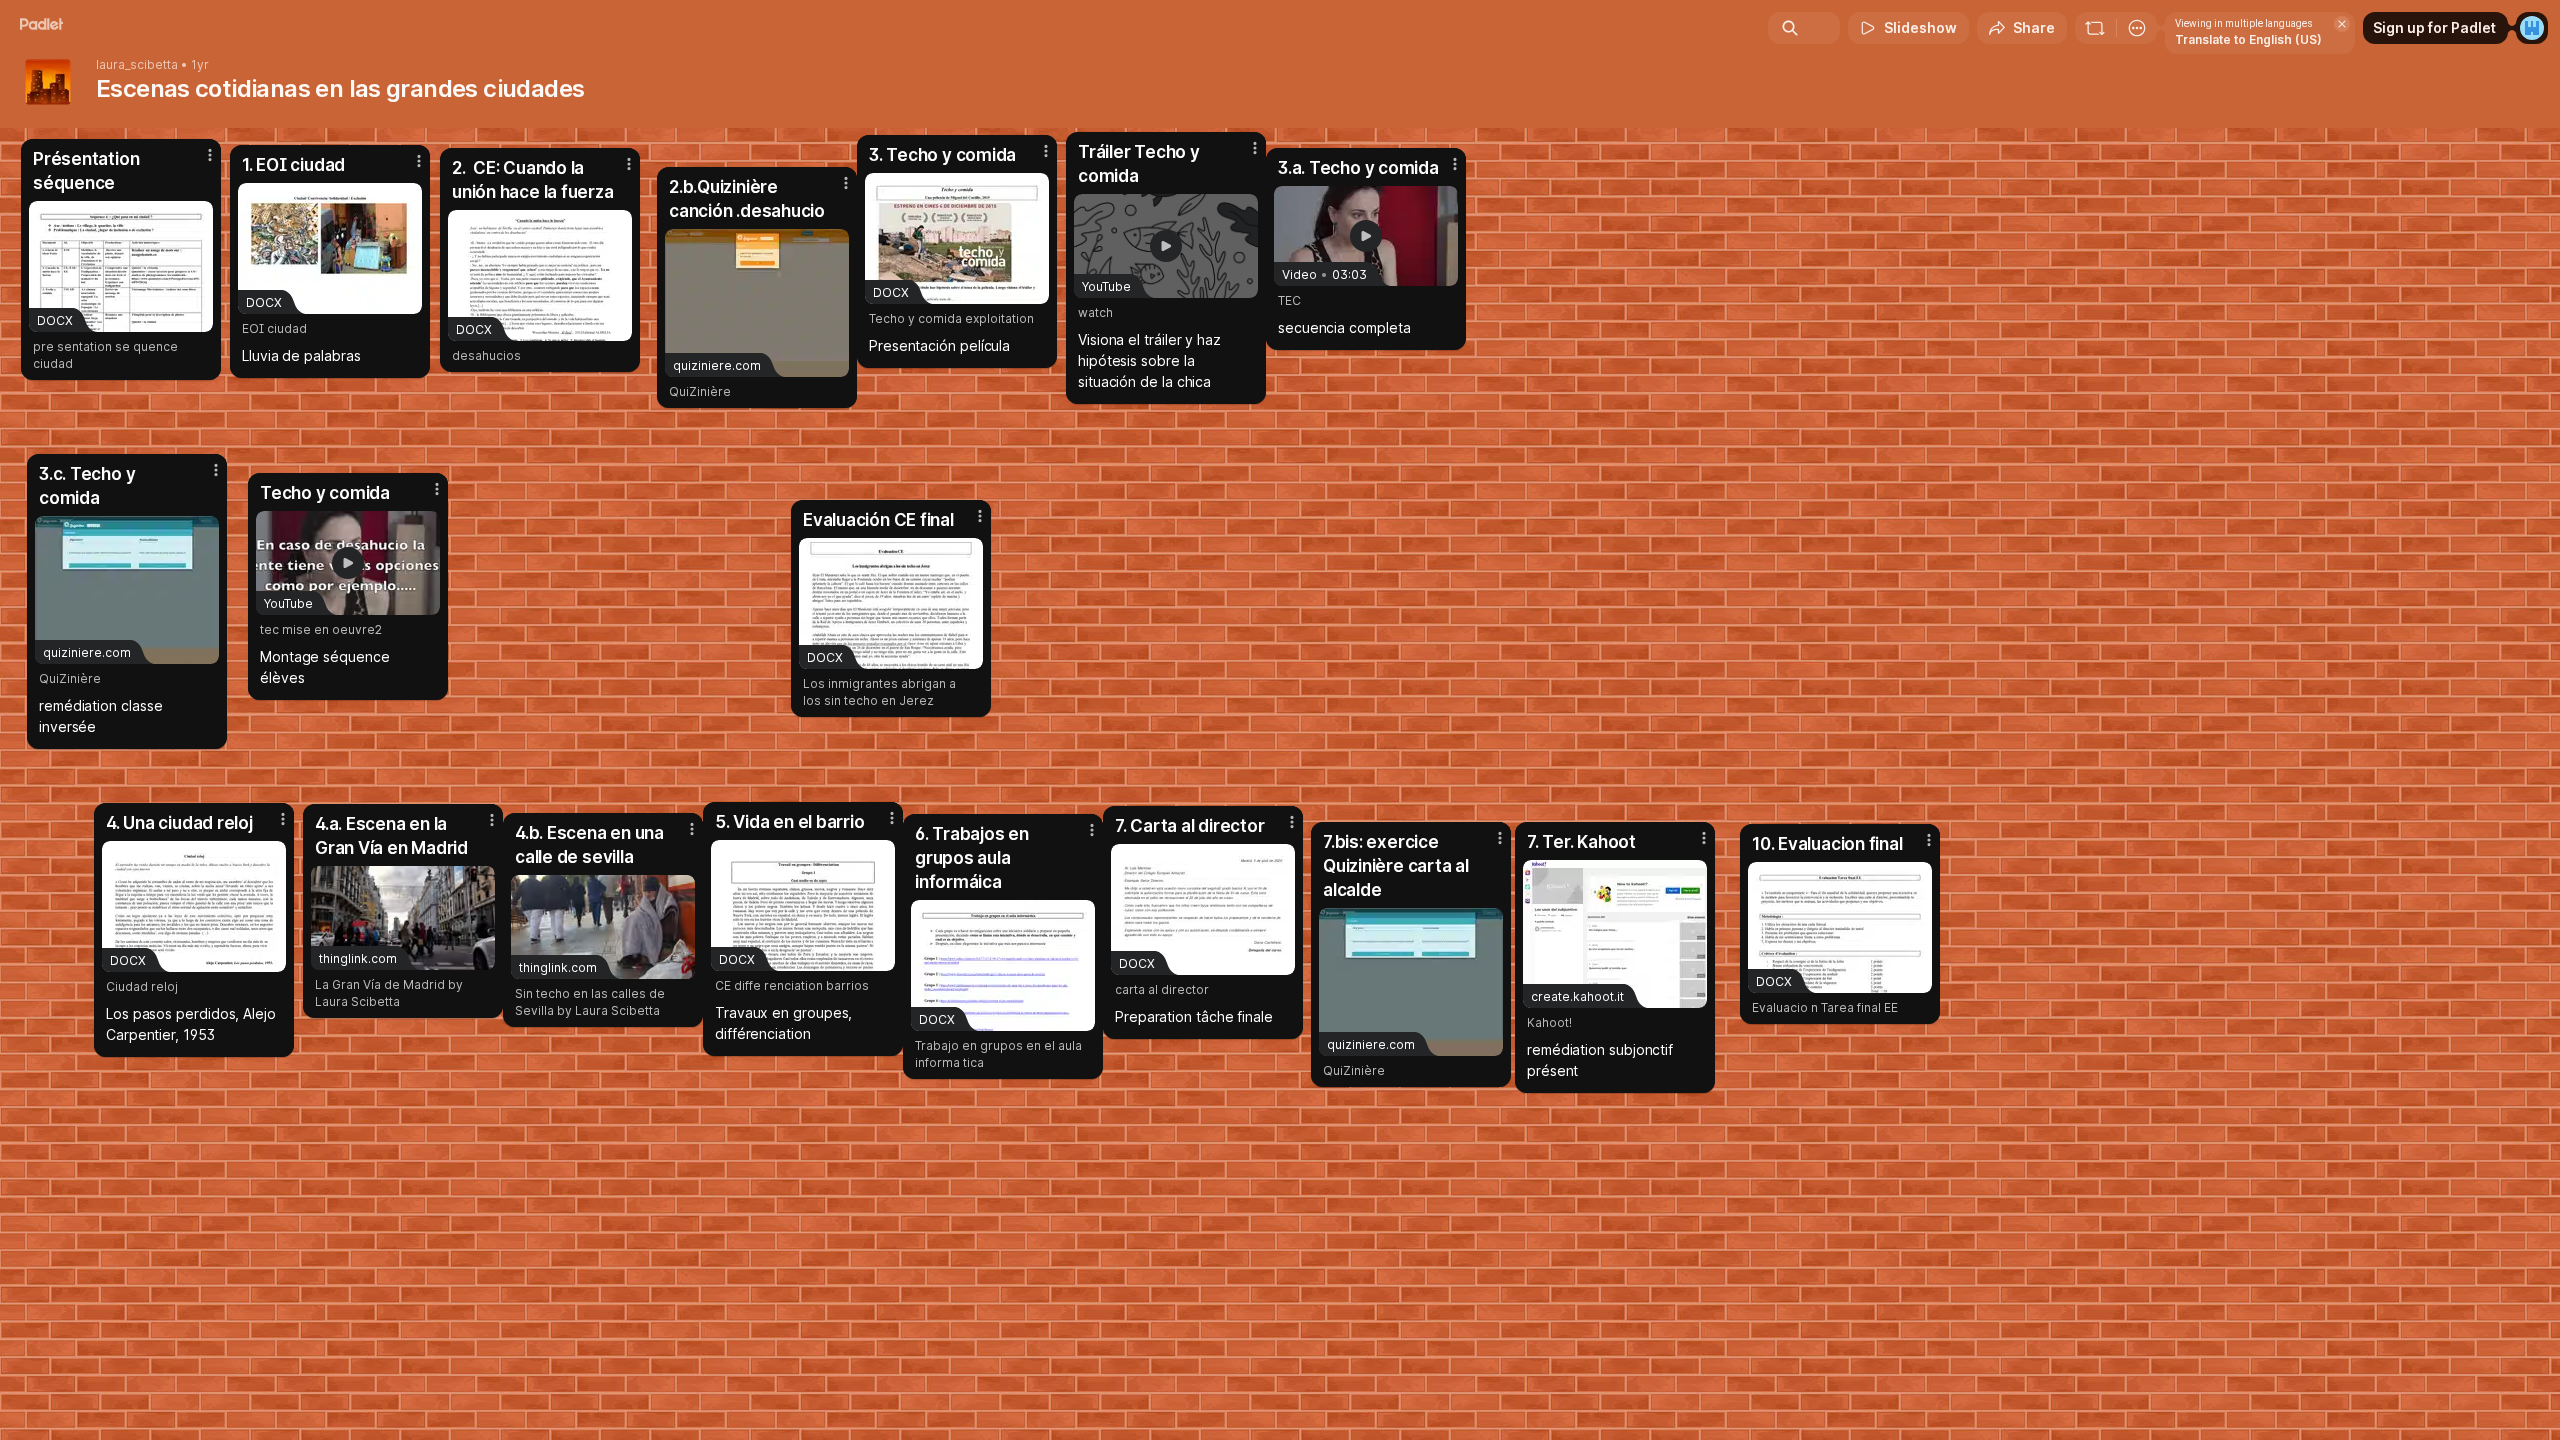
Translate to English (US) (2248, 39)
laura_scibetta (137, 65)
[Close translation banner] (2342, 24)
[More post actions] (980, 516)
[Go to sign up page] (2532, 28)
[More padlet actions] (2137, 28)
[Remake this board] (2095, 28)
